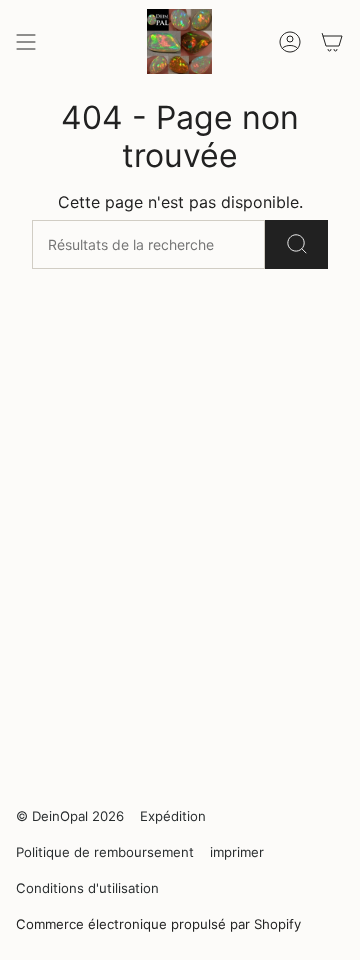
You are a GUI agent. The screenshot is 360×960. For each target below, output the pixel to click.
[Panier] (332, 41)
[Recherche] (296, 244)
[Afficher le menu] (26, 41)
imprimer (237, 852)
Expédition (173, 816)
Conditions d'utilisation (87, 888)
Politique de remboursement (105, 852)
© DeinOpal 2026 (70, 816)
